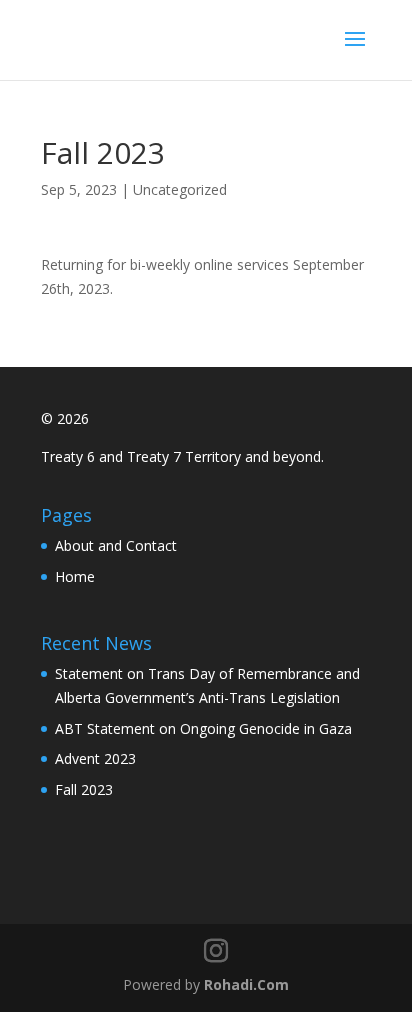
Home (75, 576)
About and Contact (116, 545)
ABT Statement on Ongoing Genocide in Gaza (203, 728)
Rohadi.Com (246, 984)
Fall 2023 (84, 789)
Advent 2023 (95, 758)
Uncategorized (180, 189)
